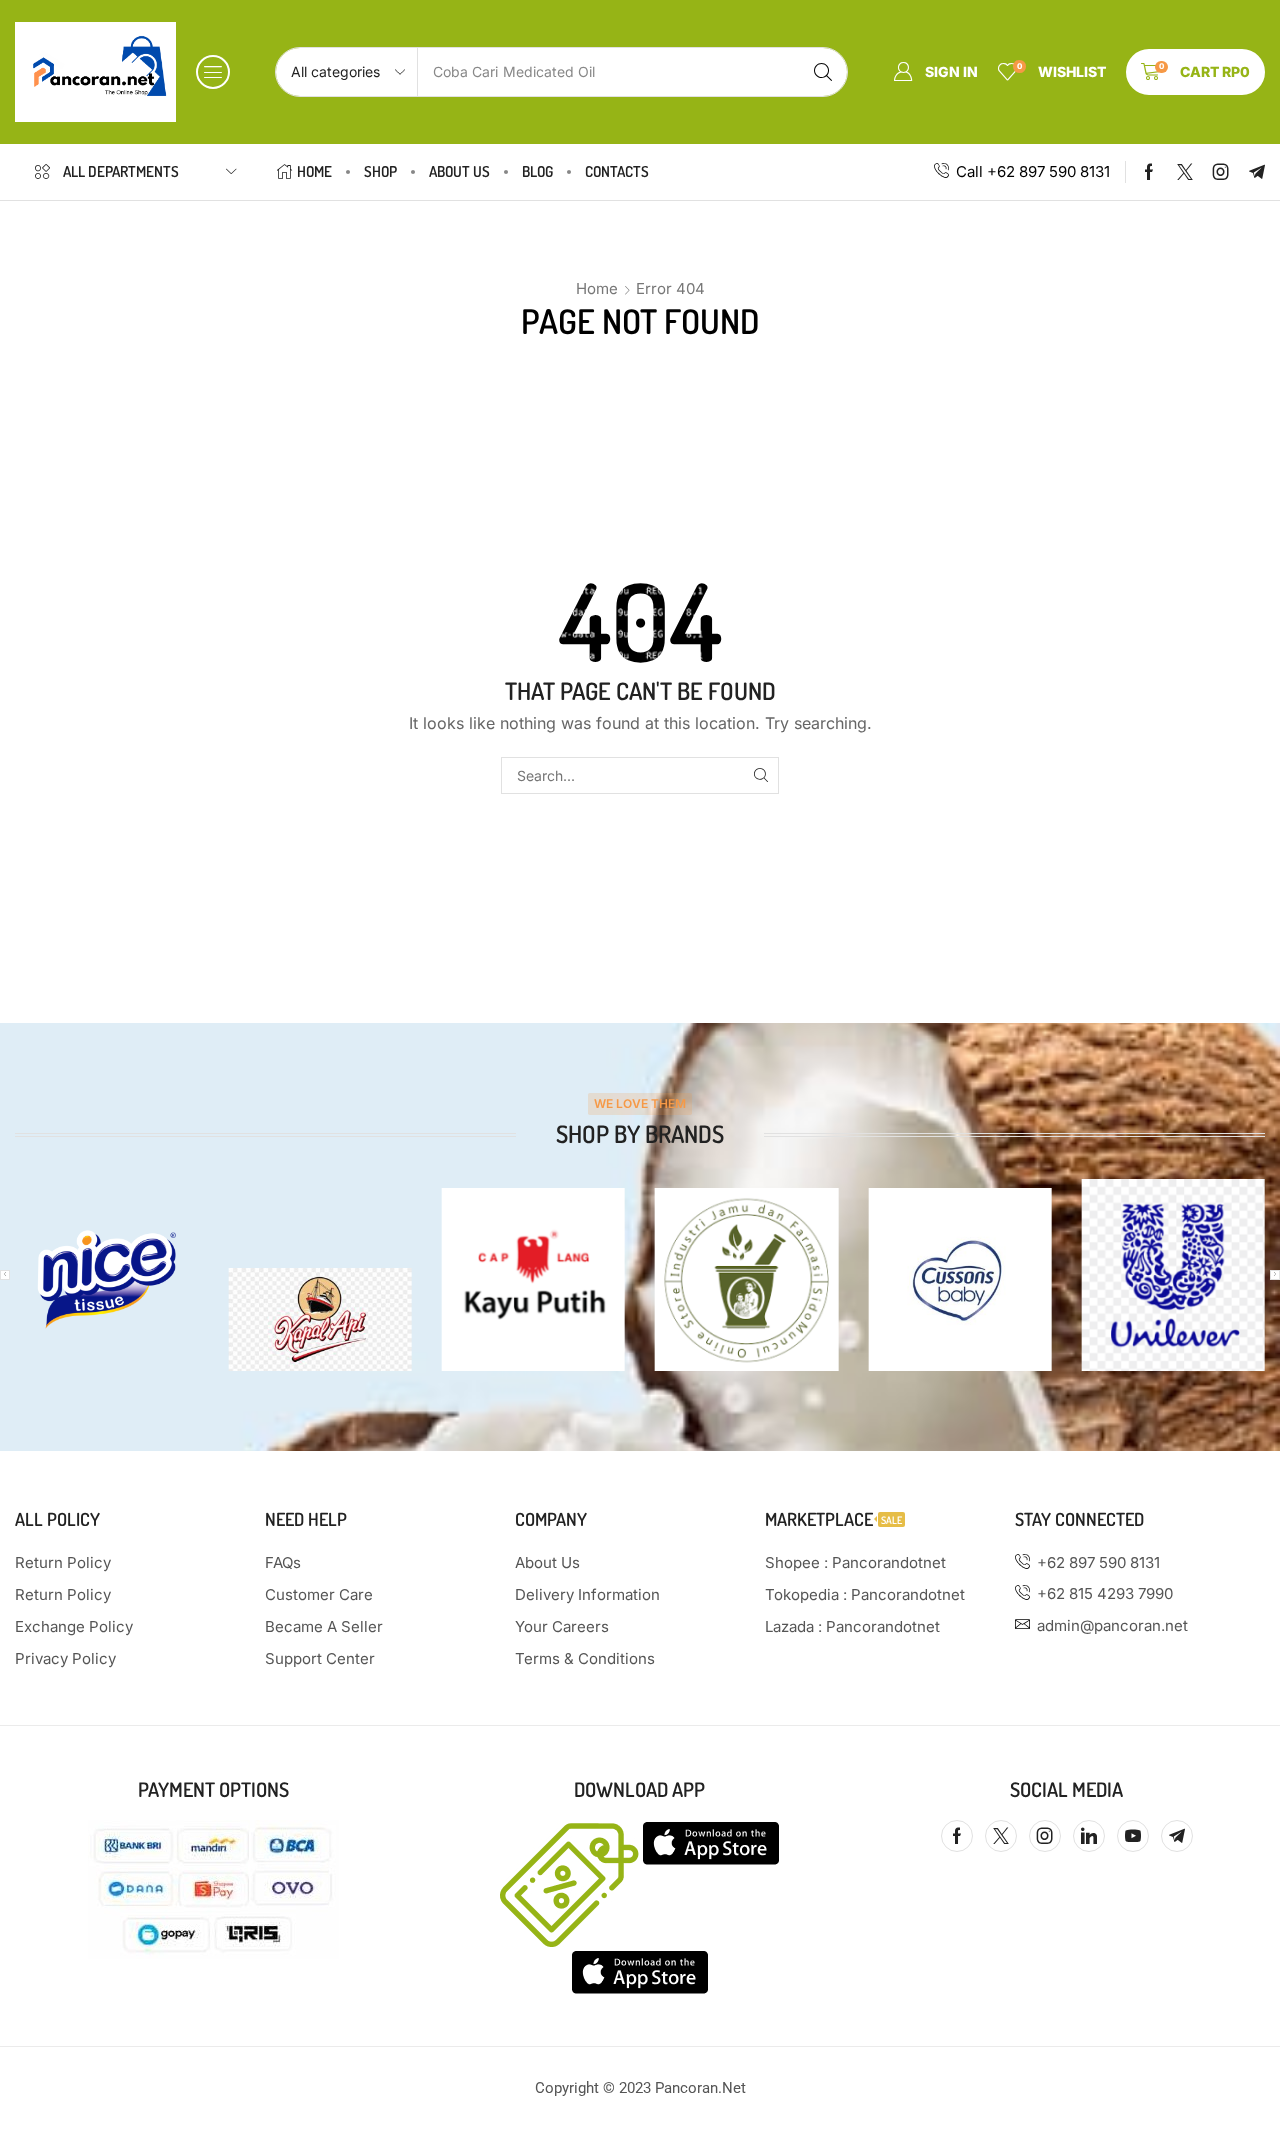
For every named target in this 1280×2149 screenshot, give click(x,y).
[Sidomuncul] (746, 1279)
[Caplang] (533, 1279)
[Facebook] (1149, 172)
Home (597, 288)
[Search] (823, 72)
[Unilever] (1173, 1275)
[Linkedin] (1089, 1836)
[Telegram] (1257, 172)
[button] (213, 72)
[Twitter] (1185, 172)
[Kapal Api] (319, 1319)
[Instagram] (1221, 172)
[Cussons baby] (959, 1279)
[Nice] (106, 1279)
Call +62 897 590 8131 (1033, 171)
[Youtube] (1133, 1836)
